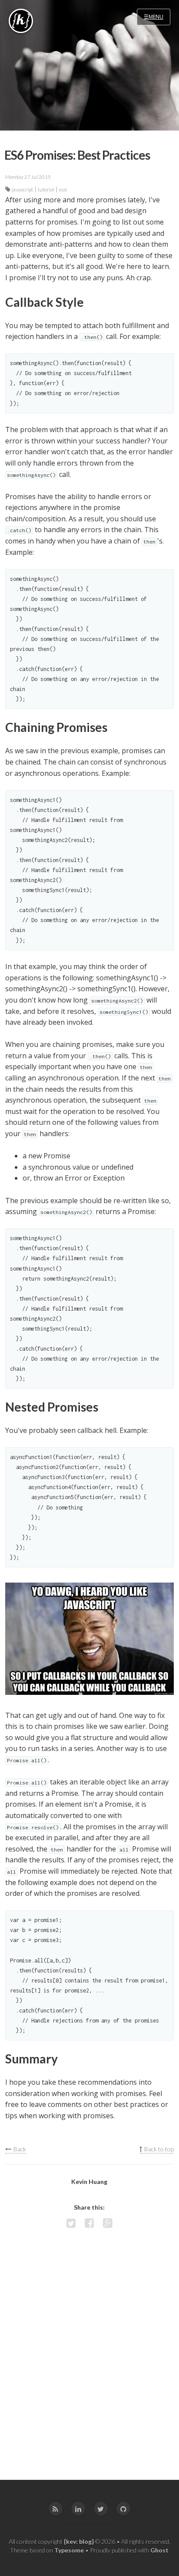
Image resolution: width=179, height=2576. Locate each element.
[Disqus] (89, 2357)
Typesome (69, 2550)
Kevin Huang (89, 2182)
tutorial (46, 190)
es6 (63, 190)
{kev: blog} (79, 2541)
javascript (22, 190)
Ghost (159, 2550)
